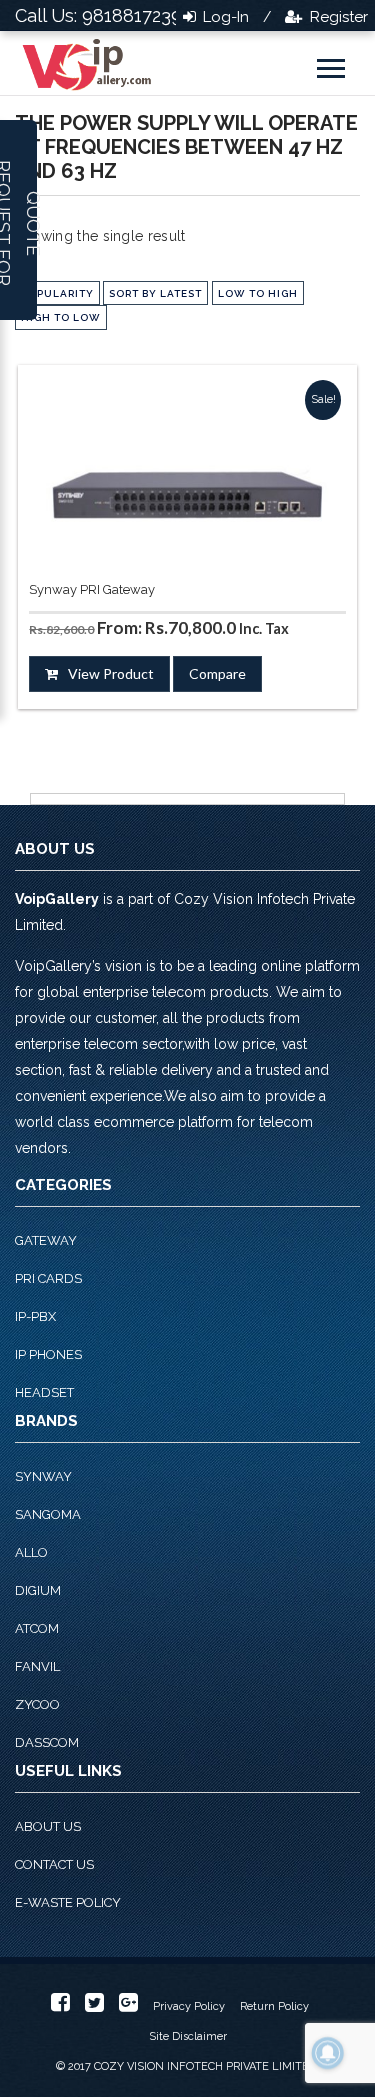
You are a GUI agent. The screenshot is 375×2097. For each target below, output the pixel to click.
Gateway (46, 1240)
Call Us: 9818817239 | (103, 15)
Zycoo (37, 1704)
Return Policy (274, 2006)
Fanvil (37, 1666)
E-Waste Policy (68, 1902)
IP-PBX (35, 1316)
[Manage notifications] (328, 2053)
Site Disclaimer (188, 2036)
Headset (44, 1392)
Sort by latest (155, 293)
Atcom (37, 1628)
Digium (38, 1590)
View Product (111, 673)
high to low (61, 317)
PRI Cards (48, 1278)
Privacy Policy (189, 2006)
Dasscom (47, 1742)
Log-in (224, 17)
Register (337, 17)
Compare (217, 673)
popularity (57, 293)
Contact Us (54, 1864)
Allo (31, 1552)
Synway (43, 1476)
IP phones (48, 1354)
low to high (258, 293)
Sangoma (48, 1514)
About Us (48, 1826)
